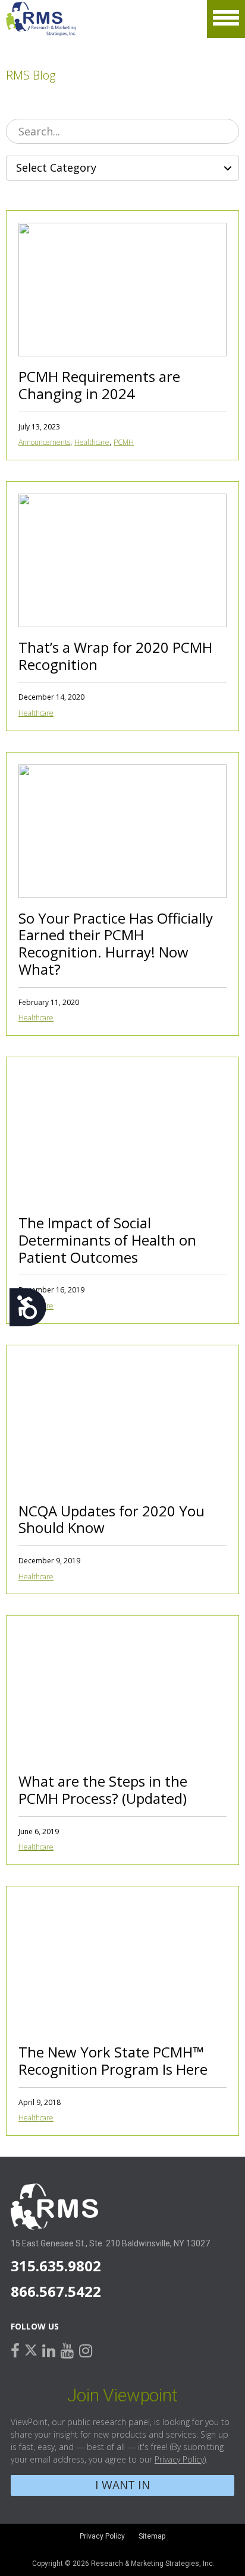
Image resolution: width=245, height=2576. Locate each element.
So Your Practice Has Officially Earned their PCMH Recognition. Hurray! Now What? (116, 944)
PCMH (124, 442)
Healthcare (92, 442)
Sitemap (152, 2536)
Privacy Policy (179, 2459)
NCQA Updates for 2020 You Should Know (111, 1519)
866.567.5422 (56, 2291)
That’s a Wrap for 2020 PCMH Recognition (115, 656)
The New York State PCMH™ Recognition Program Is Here (113, 2060)
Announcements (44, 442)
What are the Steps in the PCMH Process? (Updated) (103, 1790)
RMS (41, 19)
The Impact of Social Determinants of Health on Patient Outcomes (107, 1240)
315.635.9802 (56, 2266)
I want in (122, 2485)
